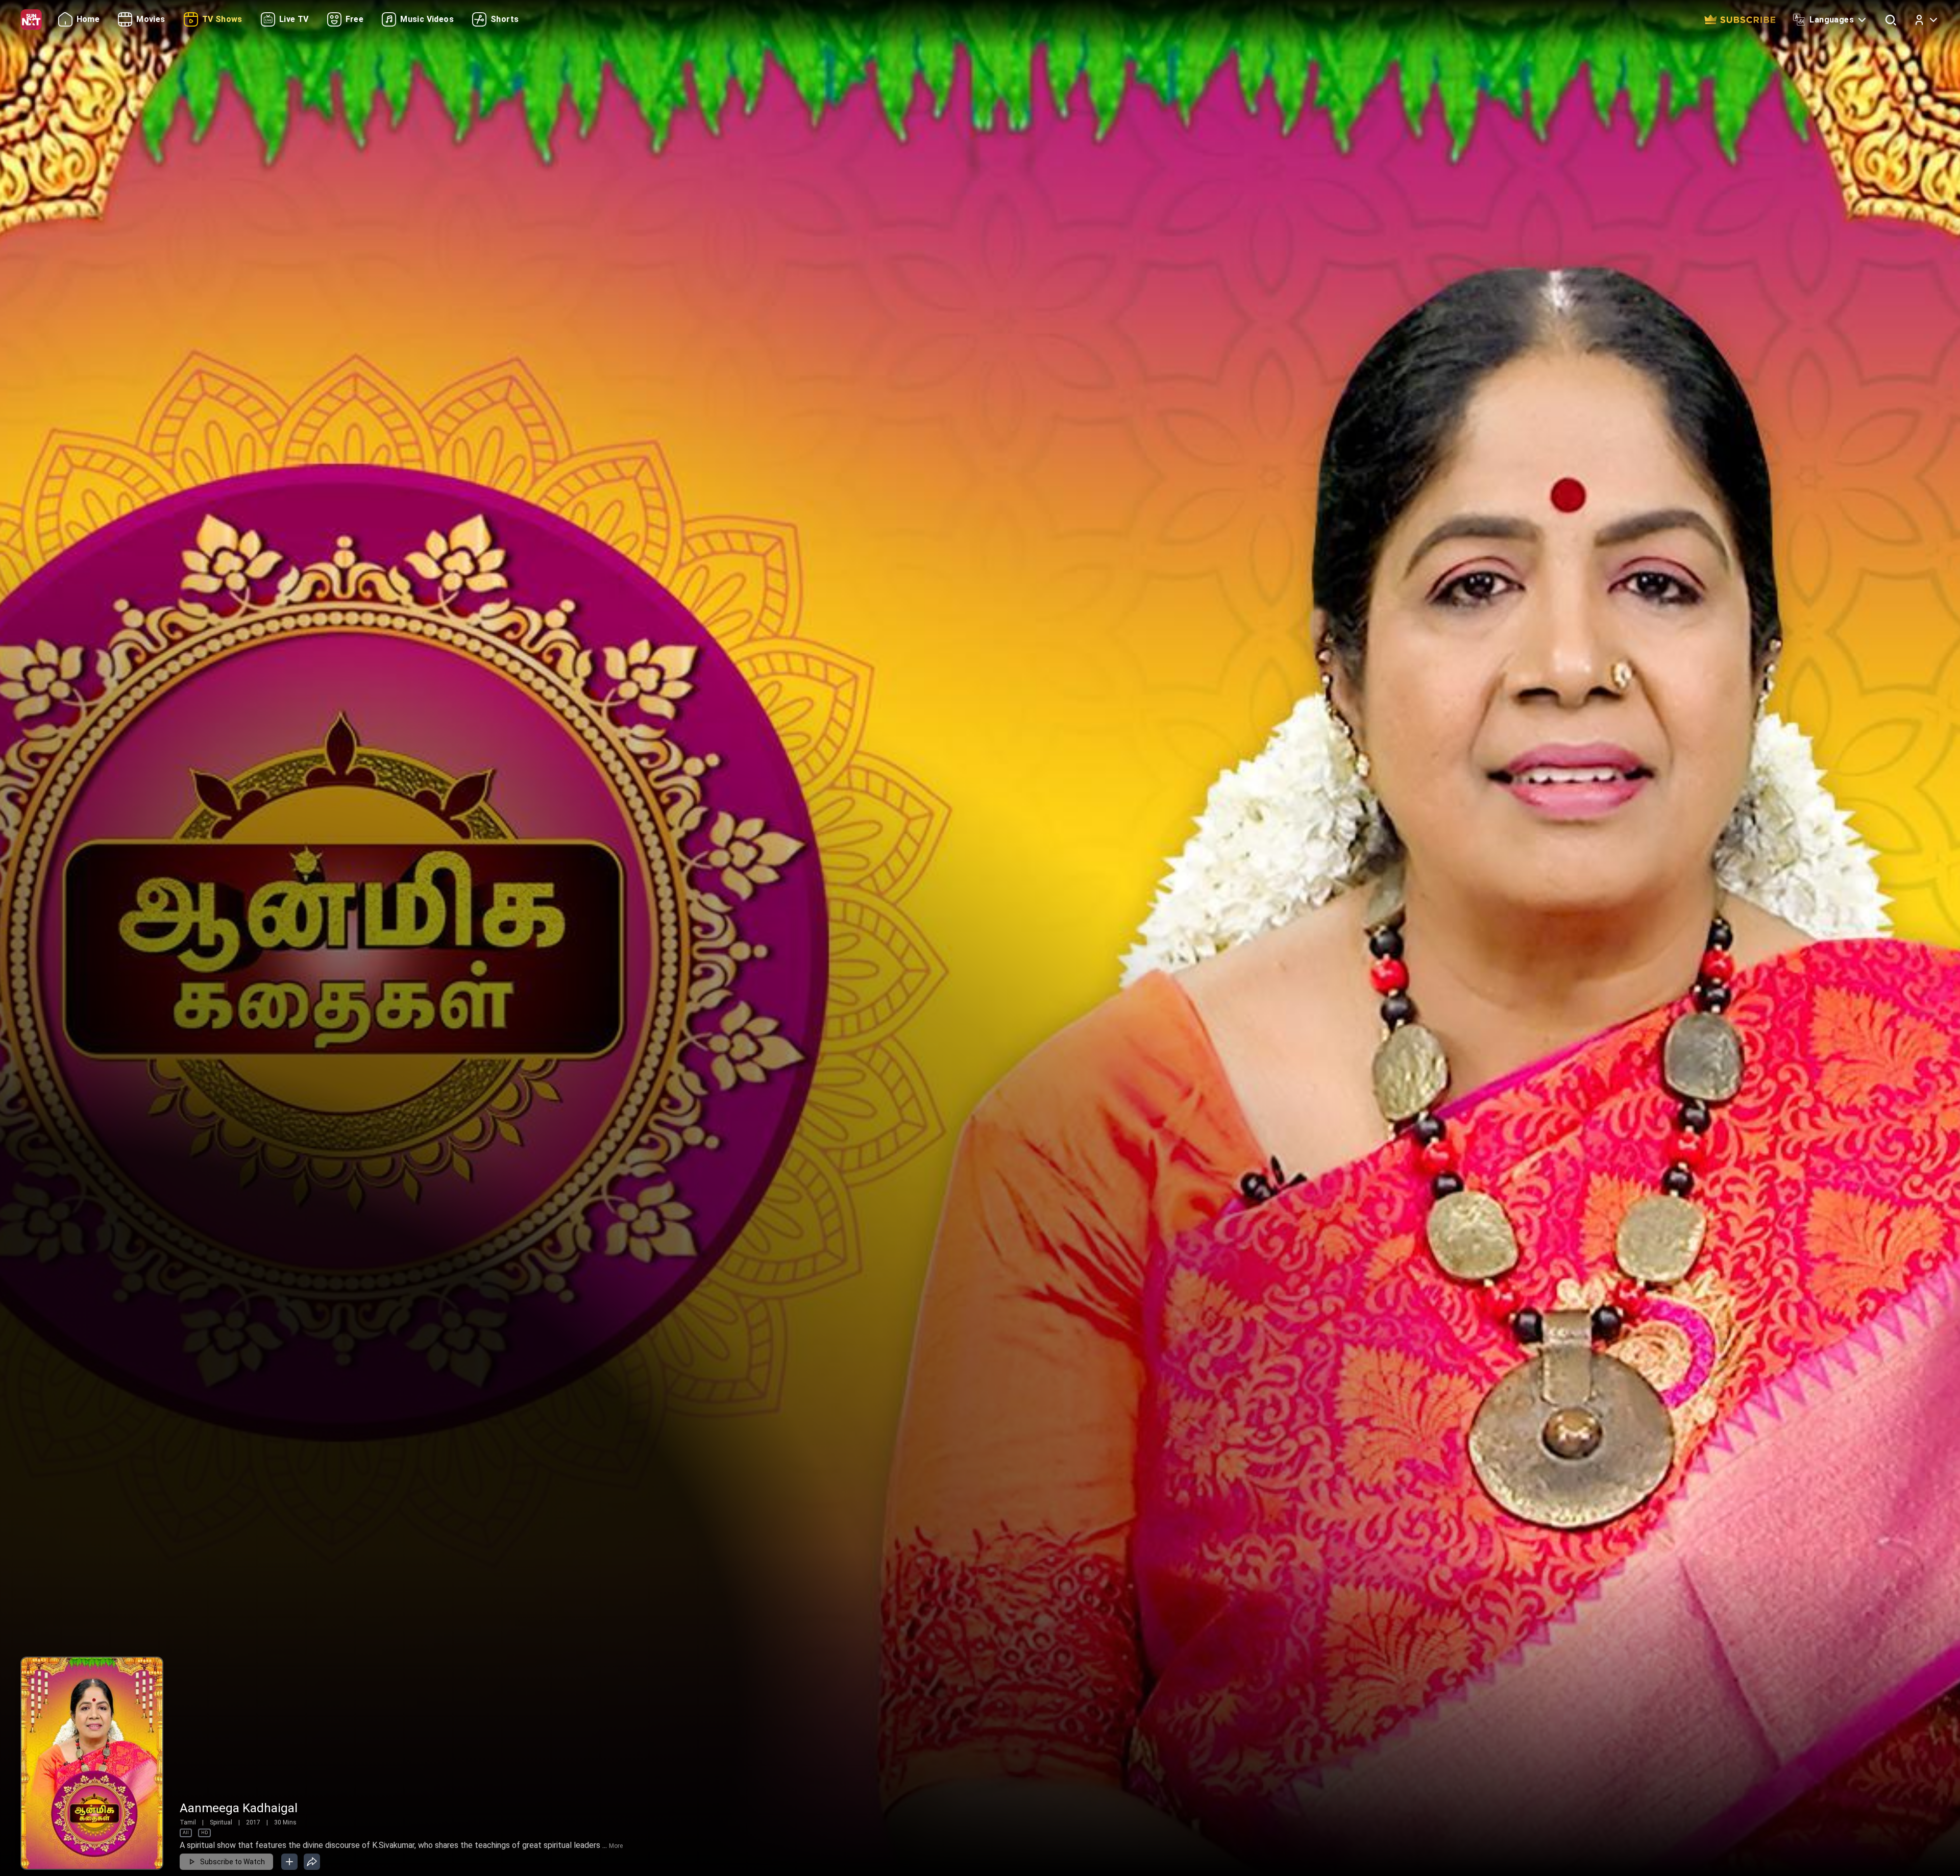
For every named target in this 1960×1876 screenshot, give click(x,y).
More (616, 1846)
